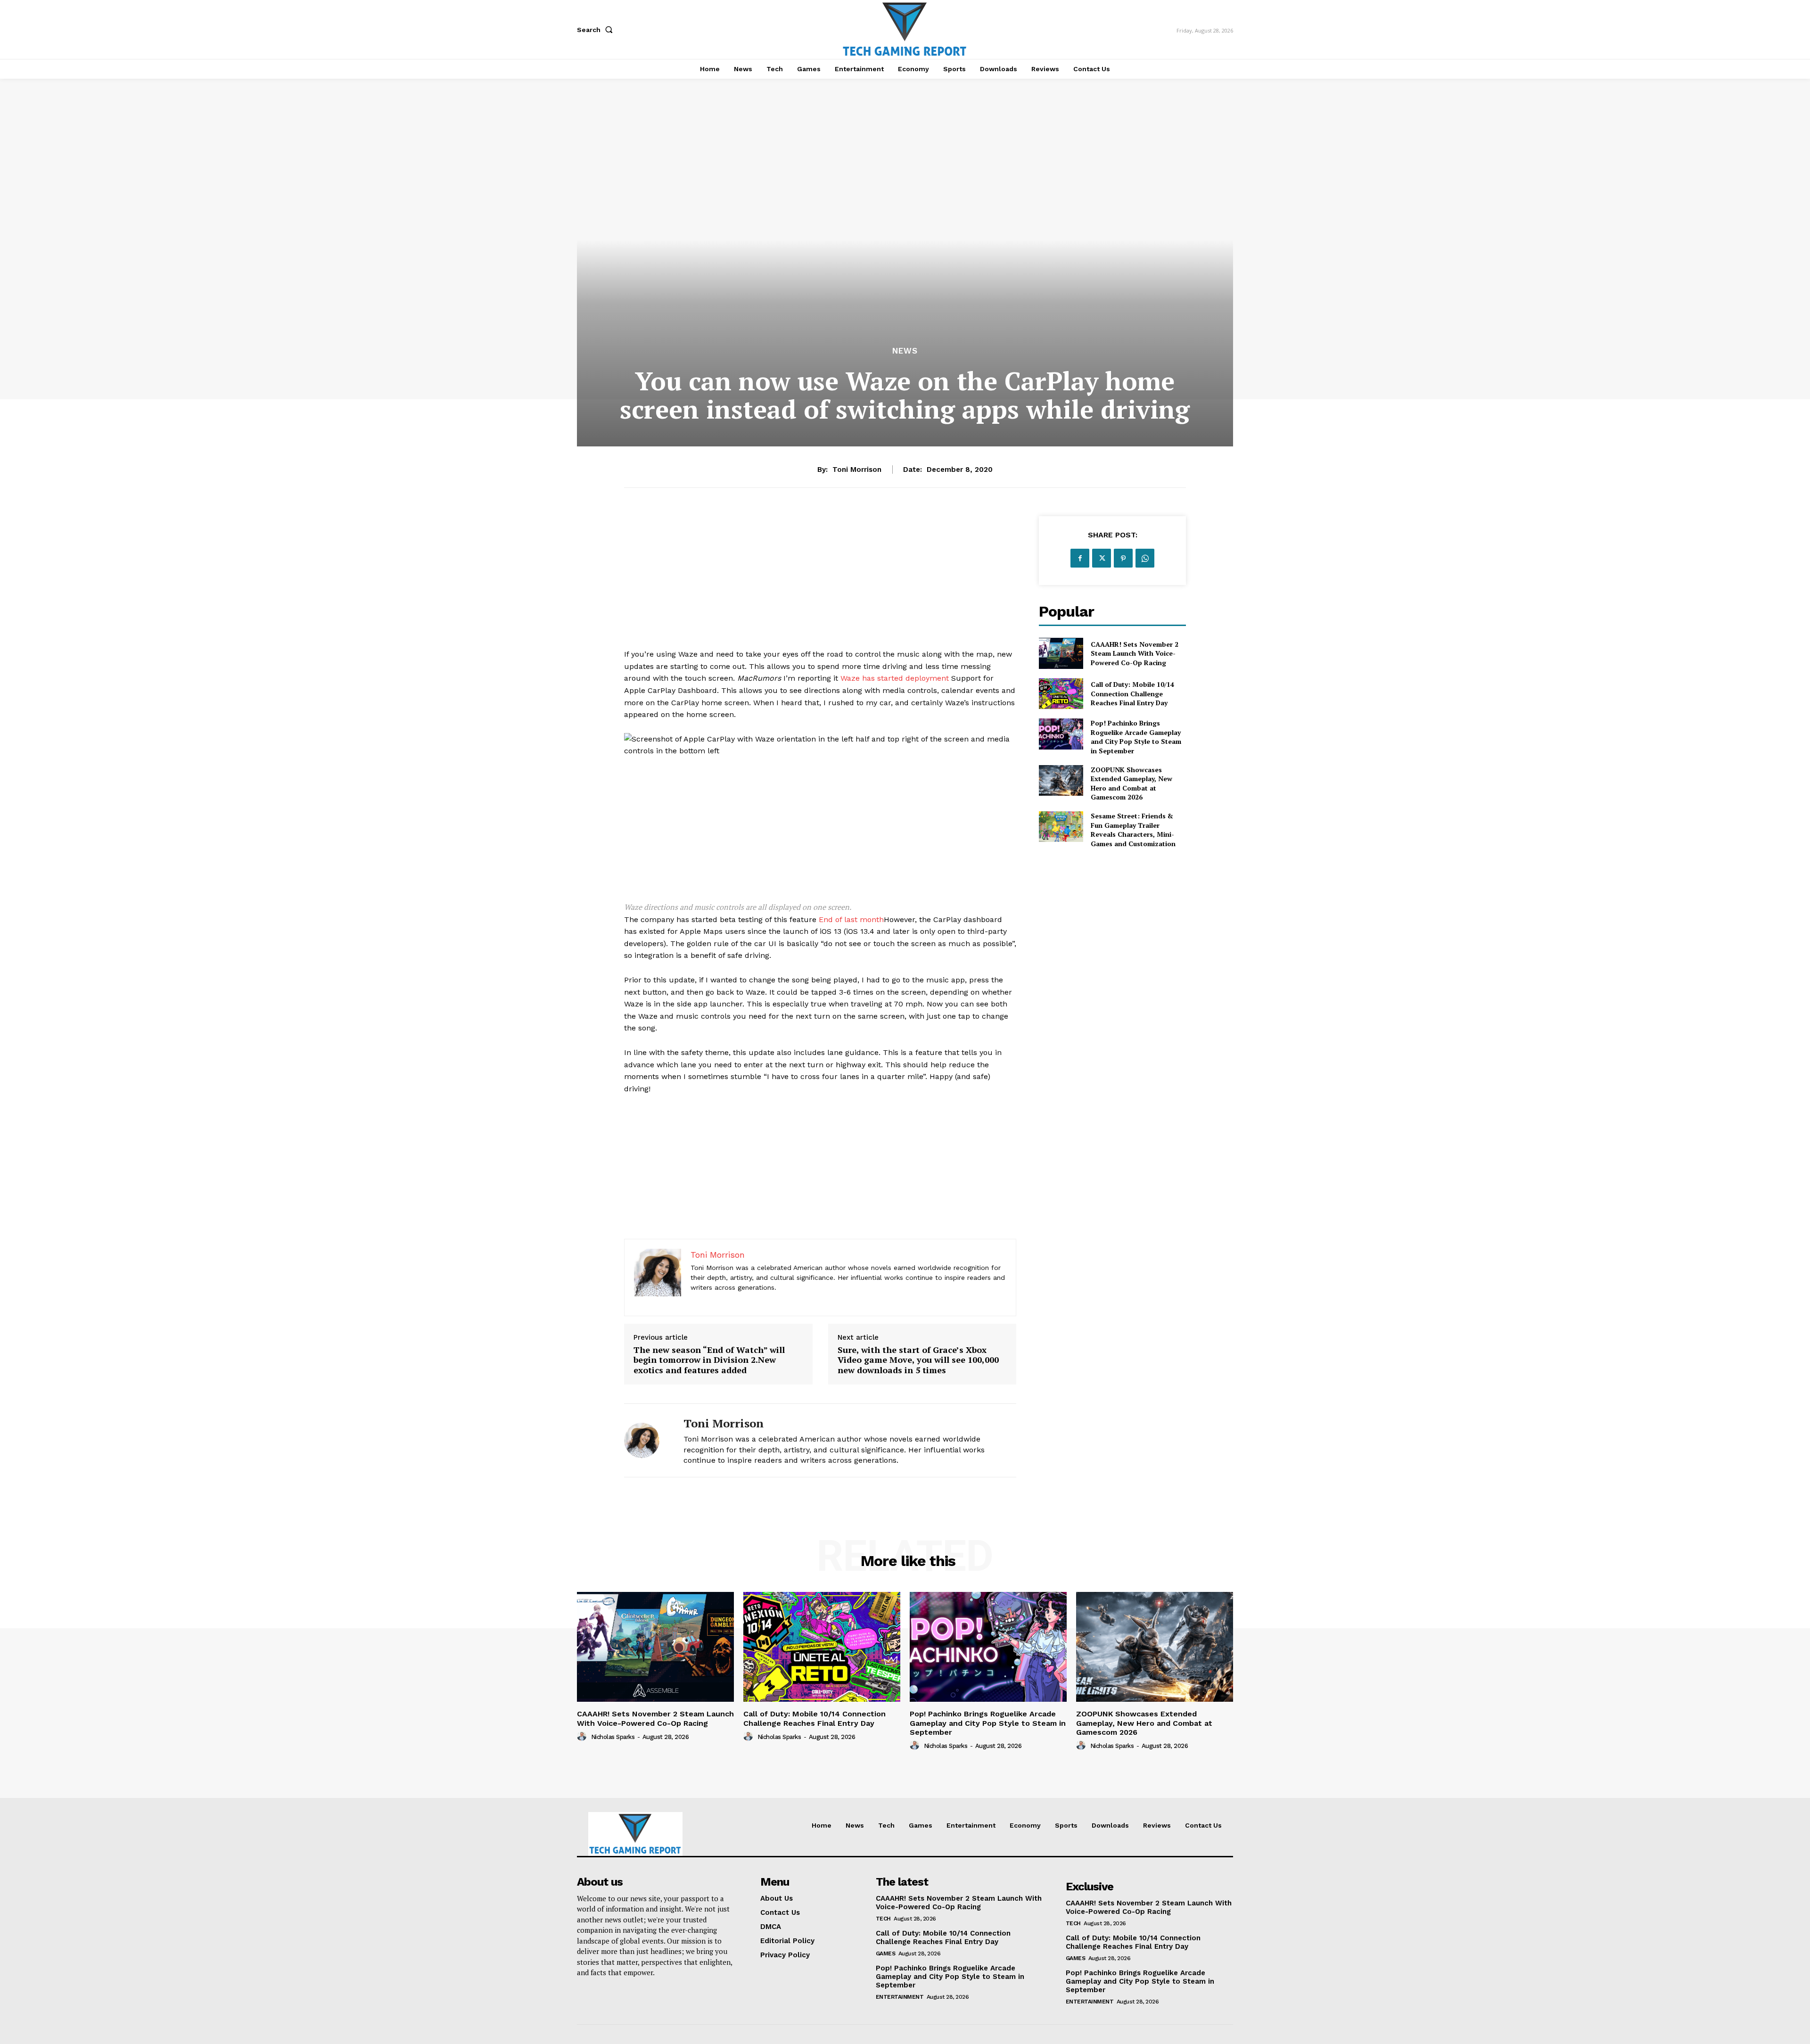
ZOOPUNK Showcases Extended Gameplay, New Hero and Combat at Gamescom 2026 (1131, 783)
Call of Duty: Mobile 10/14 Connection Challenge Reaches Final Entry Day (1132, 693)
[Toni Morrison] (647, 1440)
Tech (883, 1919)
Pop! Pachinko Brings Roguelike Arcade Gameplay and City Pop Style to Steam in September (1136, 737)
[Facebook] (1080, 558)
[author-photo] (583, 1737)
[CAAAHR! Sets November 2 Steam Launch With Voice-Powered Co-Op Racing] (1061, 653)
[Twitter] (1102, 558)
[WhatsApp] (1145, 558)
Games (886, 1953)
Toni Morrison (857, 470)
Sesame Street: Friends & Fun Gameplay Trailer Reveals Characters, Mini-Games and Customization (1133, 830)
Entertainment (900, 1997)
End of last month (851, 919)
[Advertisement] (820, 582)
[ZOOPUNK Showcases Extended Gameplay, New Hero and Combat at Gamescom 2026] (1061, 780)
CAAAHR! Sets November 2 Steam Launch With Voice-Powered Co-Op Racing (1135, 653)
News (905, 351)
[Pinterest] (1123, 558)
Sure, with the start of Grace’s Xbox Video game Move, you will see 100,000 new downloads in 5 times (918, 1360)
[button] (597, 30)
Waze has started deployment (895, 678)
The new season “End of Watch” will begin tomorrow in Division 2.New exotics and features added (709, 1360)
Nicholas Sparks (613, 1737)
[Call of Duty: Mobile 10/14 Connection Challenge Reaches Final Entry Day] (1061, 694)
